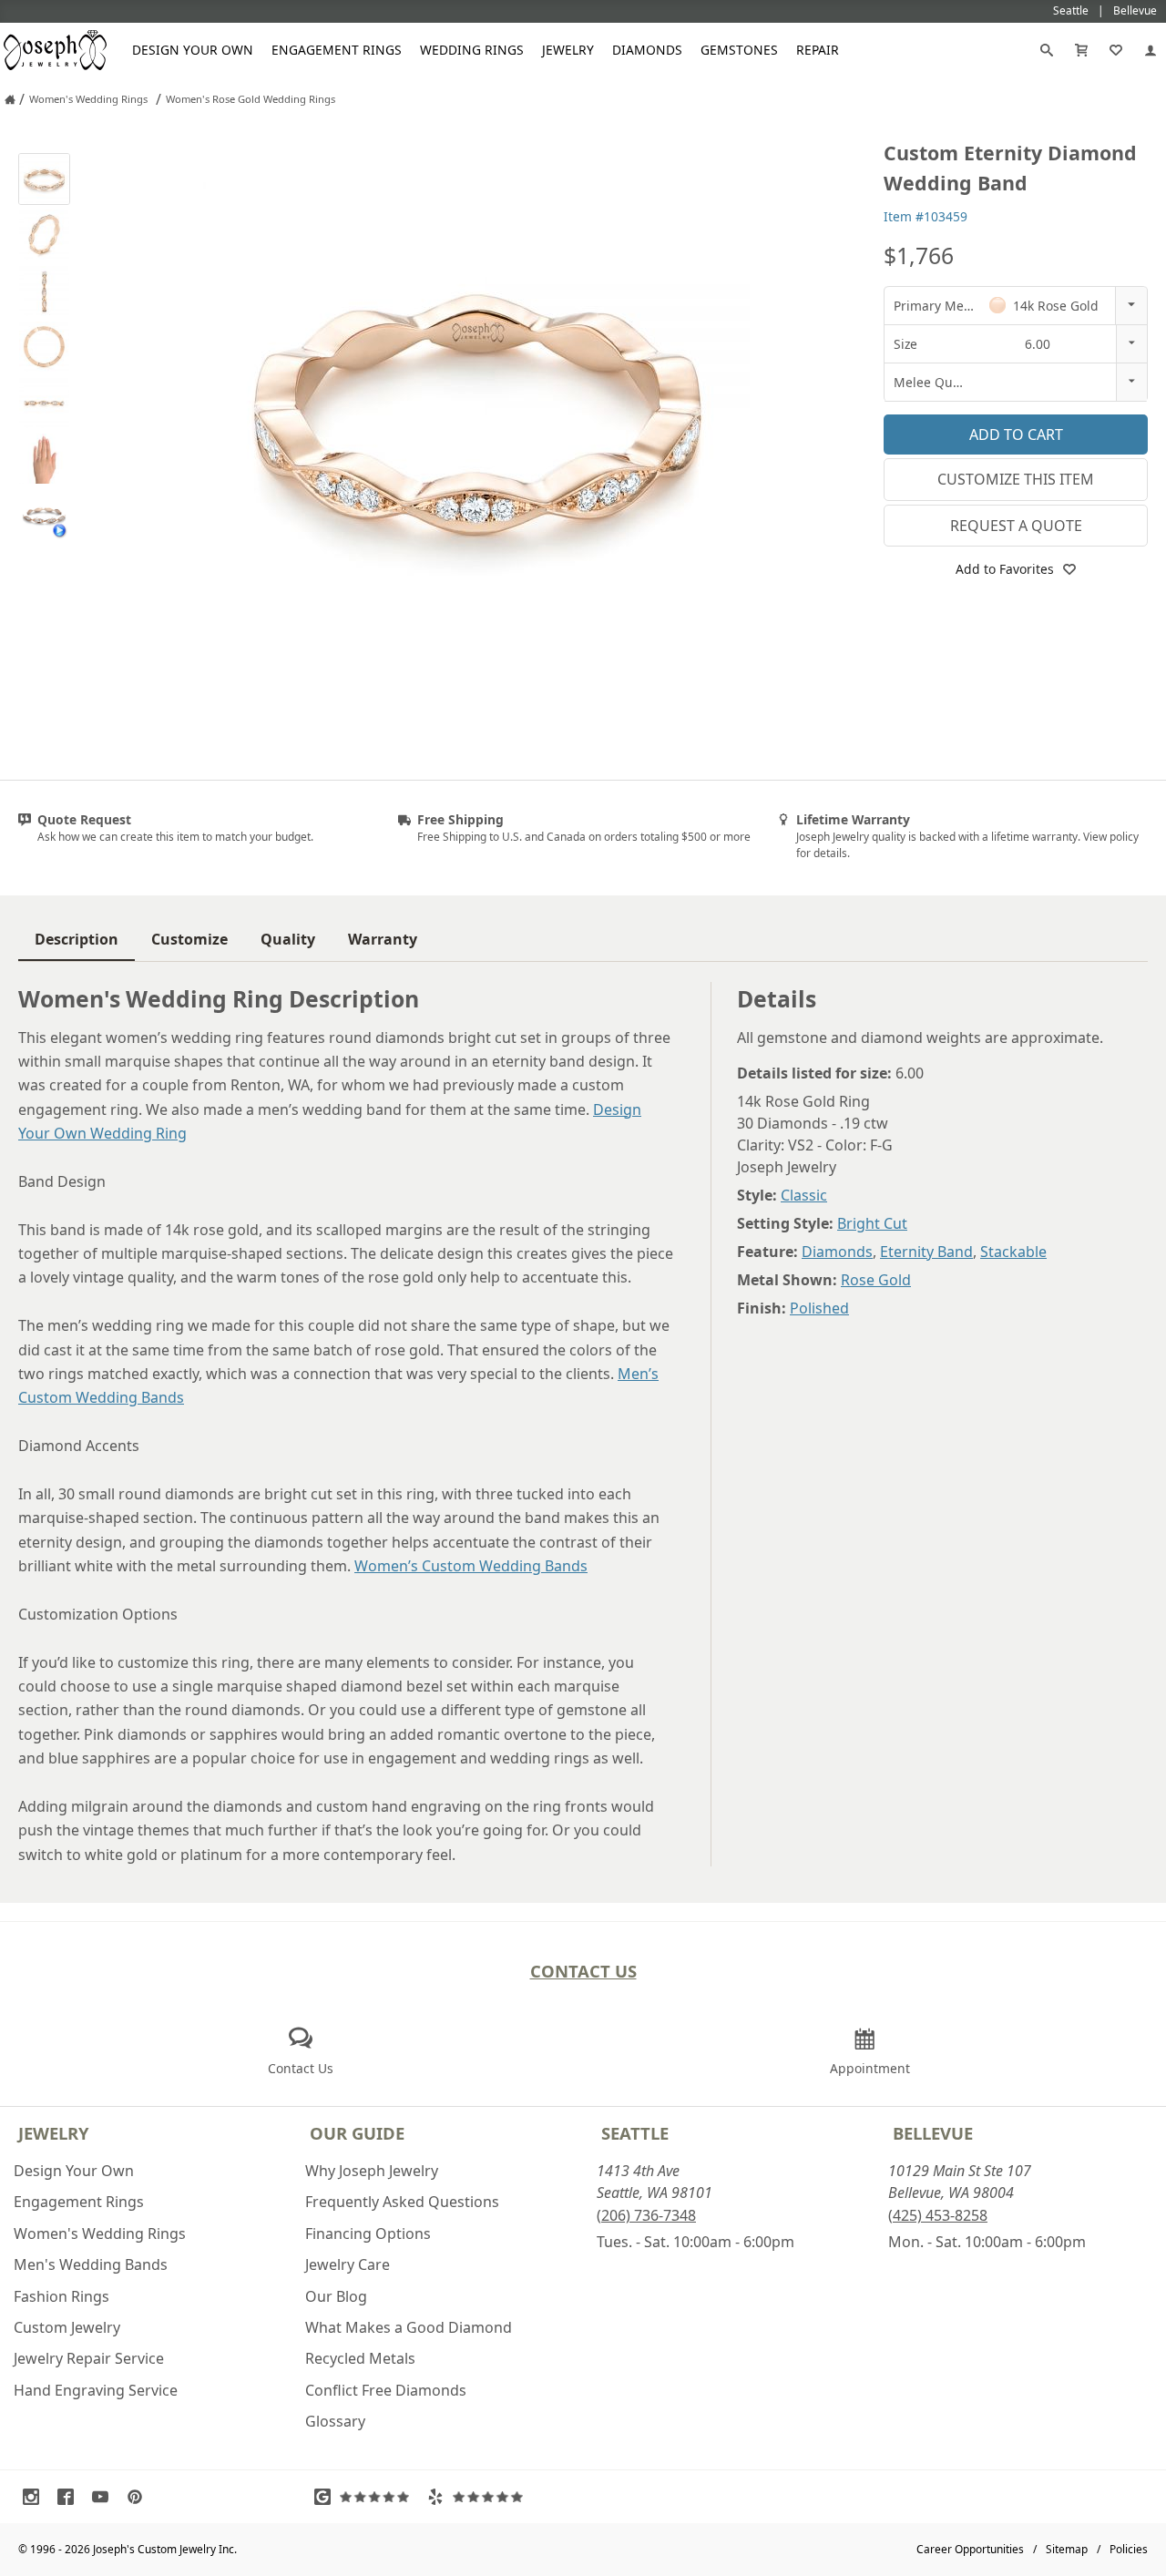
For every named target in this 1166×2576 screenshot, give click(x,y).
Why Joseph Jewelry (372, 2171)
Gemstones (739, 50)
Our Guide (357, 2133)
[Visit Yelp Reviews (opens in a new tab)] (479, 2497)
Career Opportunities (970, 2549)
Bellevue (933, 2133)
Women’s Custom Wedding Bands (471, 1566)
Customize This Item (1016, 479)
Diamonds (647, 50)
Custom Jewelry (67, 2327)
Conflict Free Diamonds (386, 2390)
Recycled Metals (360, 2358)
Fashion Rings (61, 2296)
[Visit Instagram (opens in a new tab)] (36, 2497)
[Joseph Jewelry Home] (10, 99)
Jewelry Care (348, 2264)
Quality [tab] (288, 939)
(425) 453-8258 (938, 2215)
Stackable (1013, 1252)
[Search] (1047, 50)
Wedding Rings (472, 50)
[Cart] (1081, 50)
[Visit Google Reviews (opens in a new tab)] (366, 2497)
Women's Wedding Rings (100, 2234)
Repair (818, 50)
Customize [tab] (189, 939)
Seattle (635, 2133)
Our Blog (336, 2296)
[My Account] (1151, 50)
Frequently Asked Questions (402, 2202)
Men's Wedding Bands (91, 2264)
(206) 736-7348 (646, 2215)
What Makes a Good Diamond (409, 2327)
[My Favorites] (1116, 50)
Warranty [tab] (383, 939)
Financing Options (368, 2234)
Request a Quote (1016, 526)
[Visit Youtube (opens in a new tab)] (105, 2497)
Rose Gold (876, 1280)
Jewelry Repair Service (89, 2358)
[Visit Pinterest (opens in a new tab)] (139, 2497)
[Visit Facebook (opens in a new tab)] (70, 2497)
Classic (804, 1195)
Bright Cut (872, 1223)
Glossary (335, 2421)
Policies (1129, 2549)
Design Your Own (193, 50)
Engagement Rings (337, 50)
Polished (819, 1308)
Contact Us (583, 1971)
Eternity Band (926, 1252)
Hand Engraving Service (96, 2390)
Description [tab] (77, 939)
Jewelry (568, 50)
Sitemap (1067, 2549)
